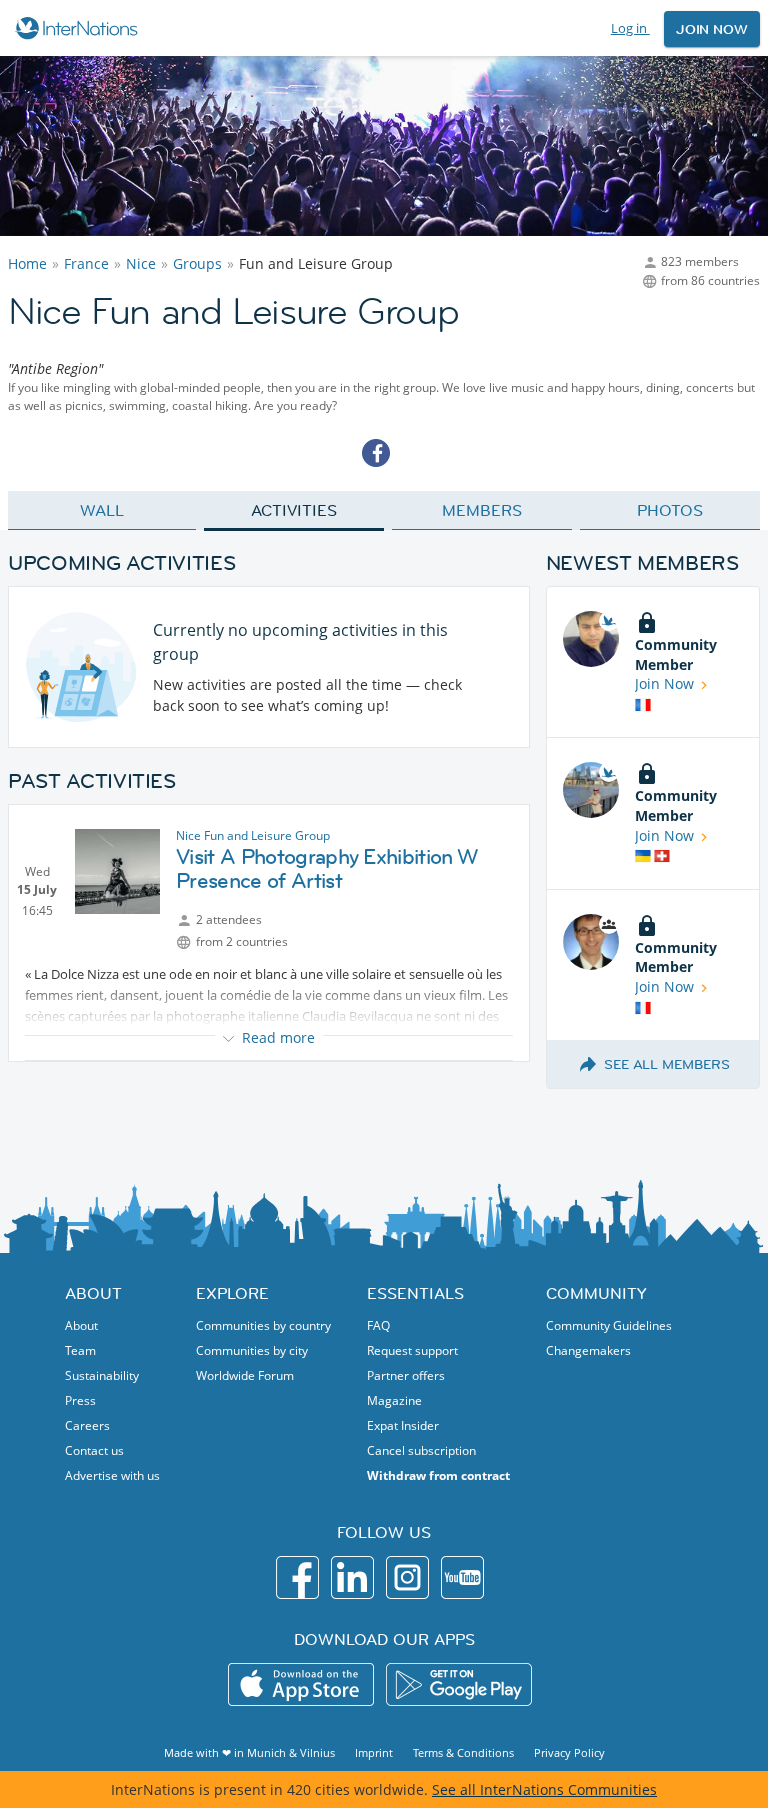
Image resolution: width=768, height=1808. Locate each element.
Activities (293, 510)
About (81, 1325)
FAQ (378, 1325)
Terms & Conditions (463, 1752)
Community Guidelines (609, 1325)
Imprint (374, 1752)
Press (80, 1400)
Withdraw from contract (438, 1475)
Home (27, 263)
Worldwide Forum (245, 1375)
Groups (197, 263)
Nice (141, 263)
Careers (87, 1425)
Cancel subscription (421, 1450)
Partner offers (406, 1375)
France (86, 263)
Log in (630, 28)
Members (481, 510)
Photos (669, 510)
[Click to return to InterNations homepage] (79, 28)
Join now (712, 29)
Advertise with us (112, 1475)
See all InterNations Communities (544, 1789)
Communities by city (252, 1350)
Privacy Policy (569, 1752)
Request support (412, 1350)
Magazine (394, 1400)
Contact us (94, 1450)
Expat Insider (403, 1425)
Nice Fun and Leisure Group (253, 835)
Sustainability (102, 1375)
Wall (102, 510)
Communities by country (263, 1325)
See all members (667, 1064)
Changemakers (588, 1350)
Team (80, 1350)
